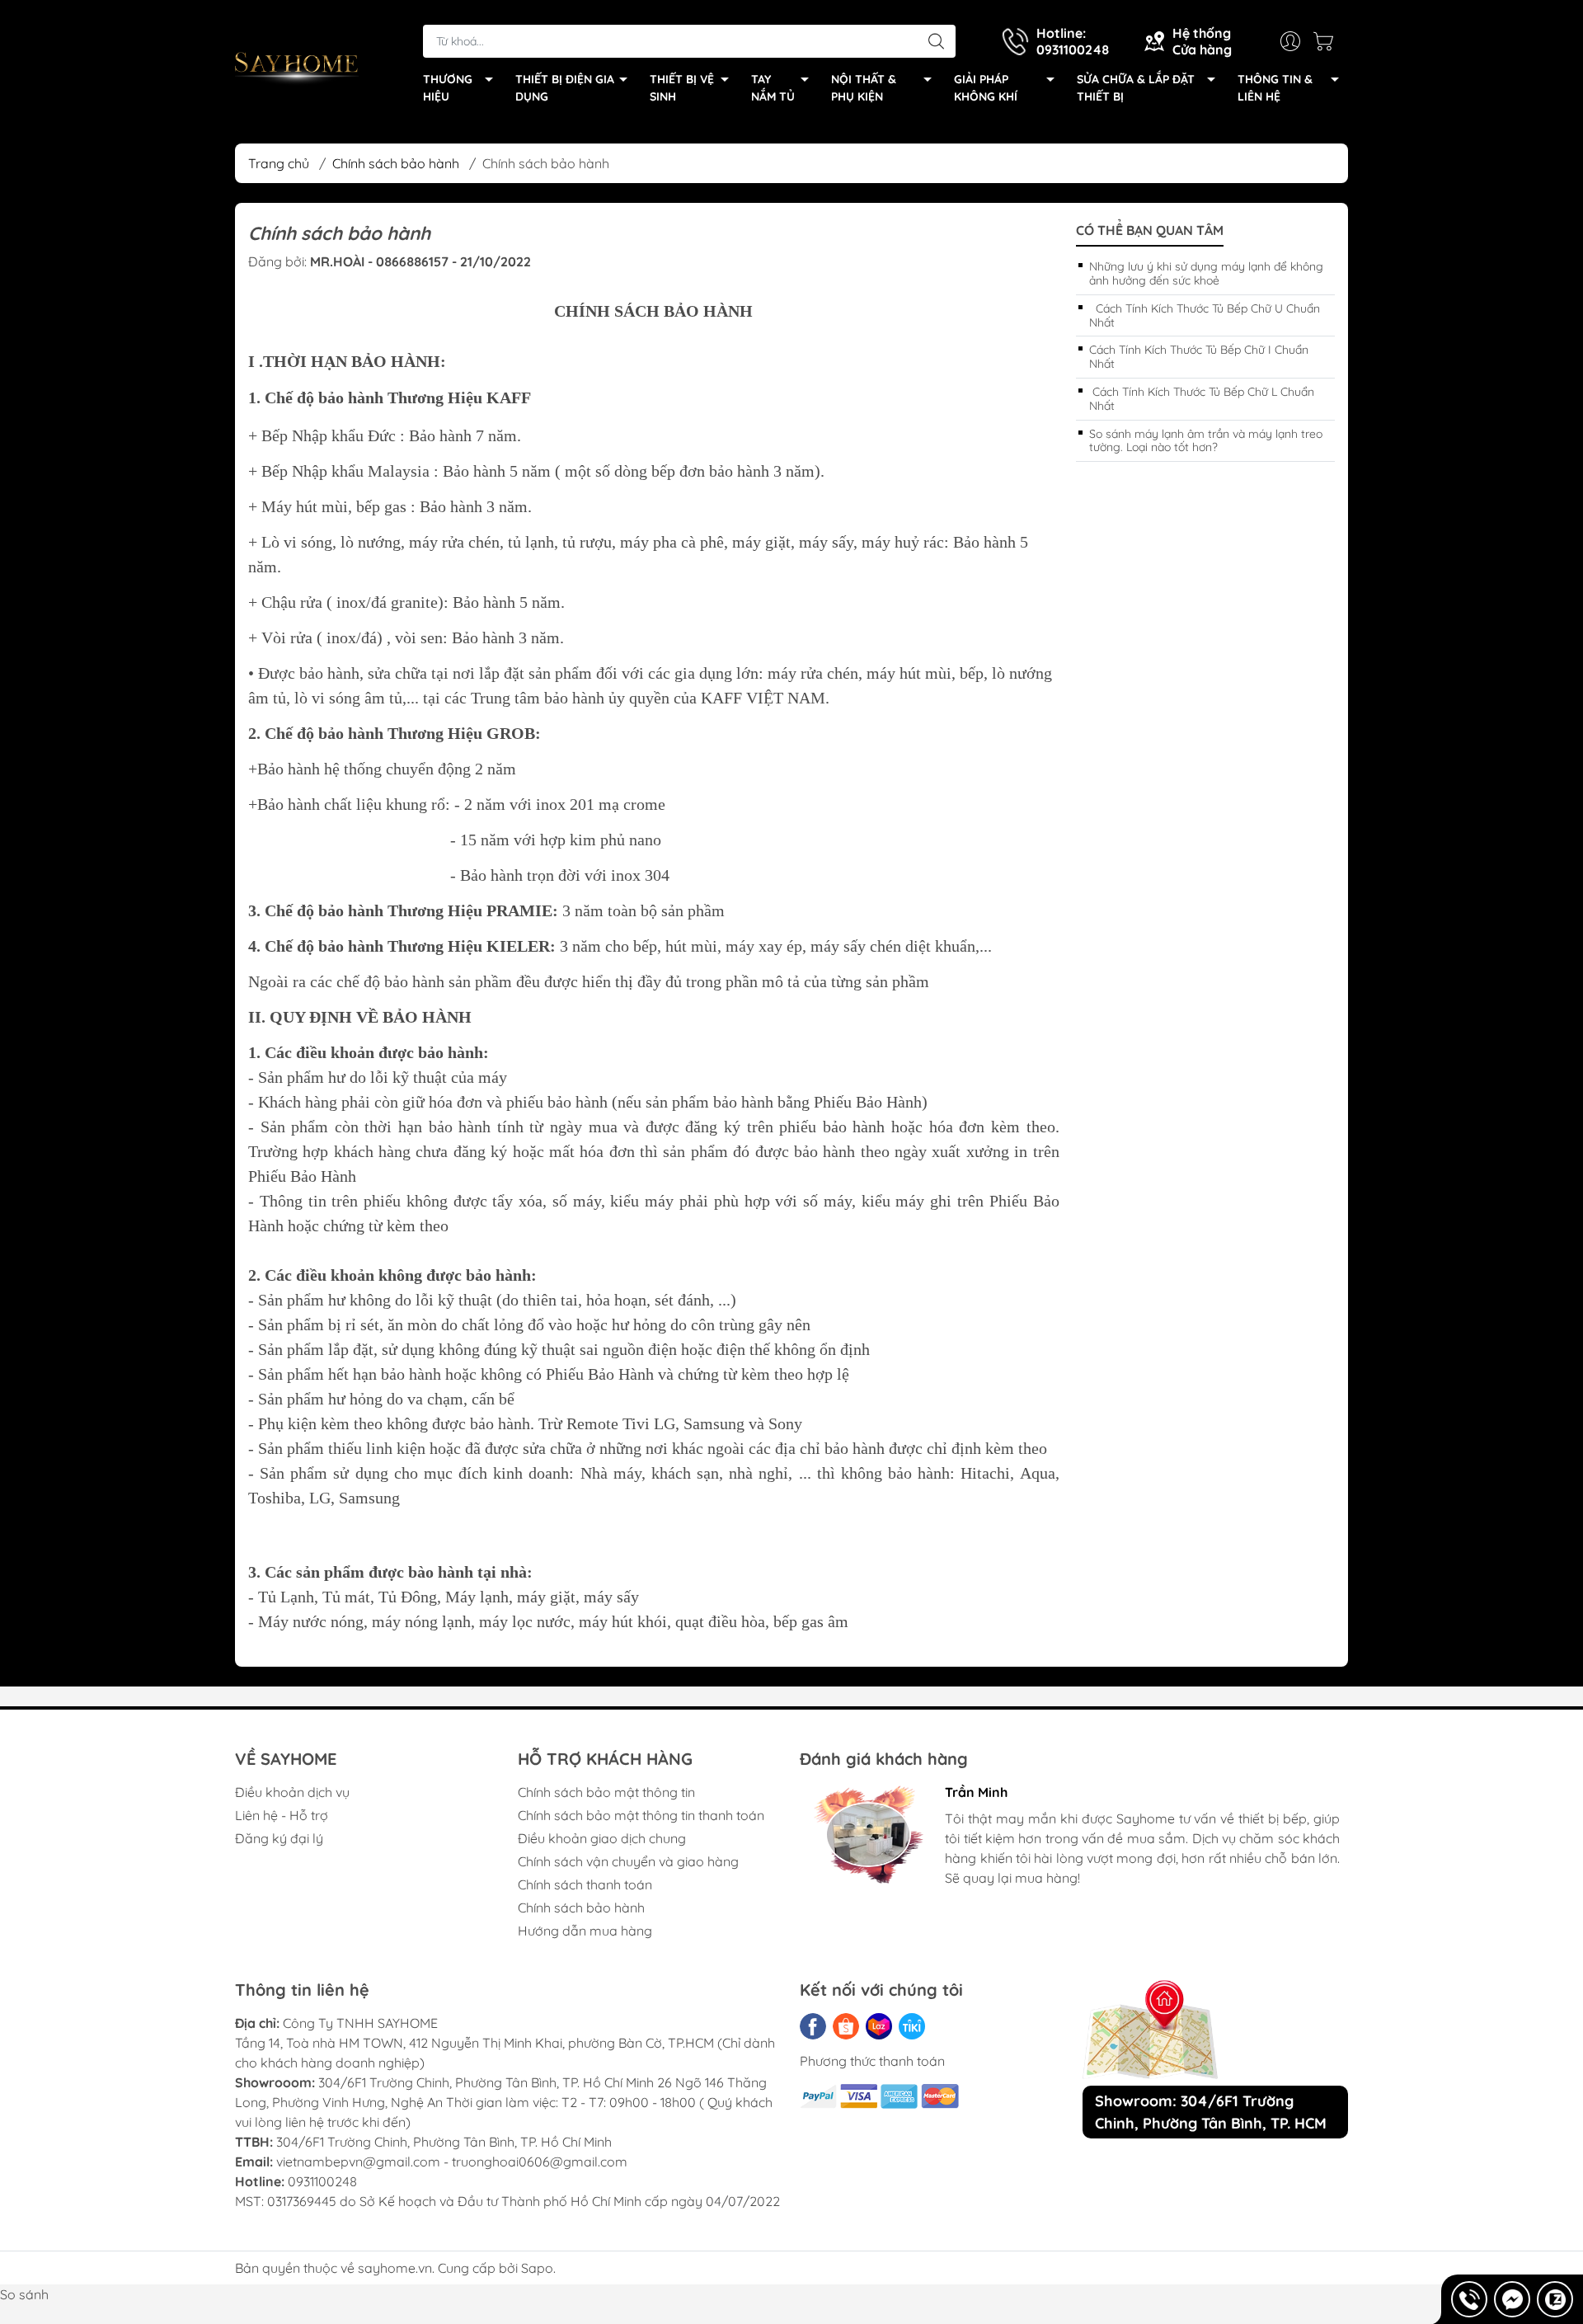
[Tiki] (912, 2026)
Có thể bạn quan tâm (1150, 231)
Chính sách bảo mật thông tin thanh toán (641, 1815)
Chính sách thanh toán (585, 1884)
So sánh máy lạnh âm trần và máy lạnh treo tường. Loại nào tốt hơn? (1206, 441)
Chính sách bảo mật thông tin (606, 1792)
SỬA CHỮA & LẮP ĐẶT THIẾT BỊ (1136, 88)
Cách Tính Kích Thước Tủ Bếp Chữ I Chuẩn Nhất (1199, 357)
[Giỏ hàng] (1327, 41)
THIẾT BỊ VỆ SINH (682, 88)
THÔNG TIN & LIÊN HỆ (1275, 88)
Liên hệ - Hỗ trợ (282, 1815)
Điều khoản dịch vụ (292, 1792)
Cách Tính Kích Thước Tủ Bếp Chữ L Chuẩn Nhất (1202, 399)
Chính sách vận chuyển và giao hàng (628, 1861)
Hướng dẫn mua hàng (585, 1931)
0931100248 (322, 2181)
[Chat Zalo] (1555, 2299)
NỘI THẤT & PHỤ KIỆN (864, 88)
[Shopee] (846, 2026)
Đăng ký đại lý (279, 1838)
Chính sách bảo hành (581, 1908)
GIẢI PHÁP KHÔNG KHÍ (986, 88)
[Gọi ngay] (1469, 2299)
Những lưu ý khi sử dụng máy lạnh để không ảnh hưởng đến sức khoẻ (1206, 273)
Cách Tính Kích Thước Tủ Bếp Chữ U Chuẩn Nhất (1205, 315)
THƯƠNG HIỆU (448, 88)
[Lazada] (879, 2026)
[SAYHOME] (297, 67)
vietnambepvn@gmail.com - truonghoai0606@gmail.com (452, 2162)
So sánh (24, 2294)
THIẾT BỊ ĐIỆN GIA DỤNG (565, 88)
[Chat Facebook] (1512, 2299)
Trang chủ (279, 163)
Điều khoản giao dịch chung (602, 1838)
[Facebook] (813, 2026)
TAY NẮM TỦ (773, 88)
